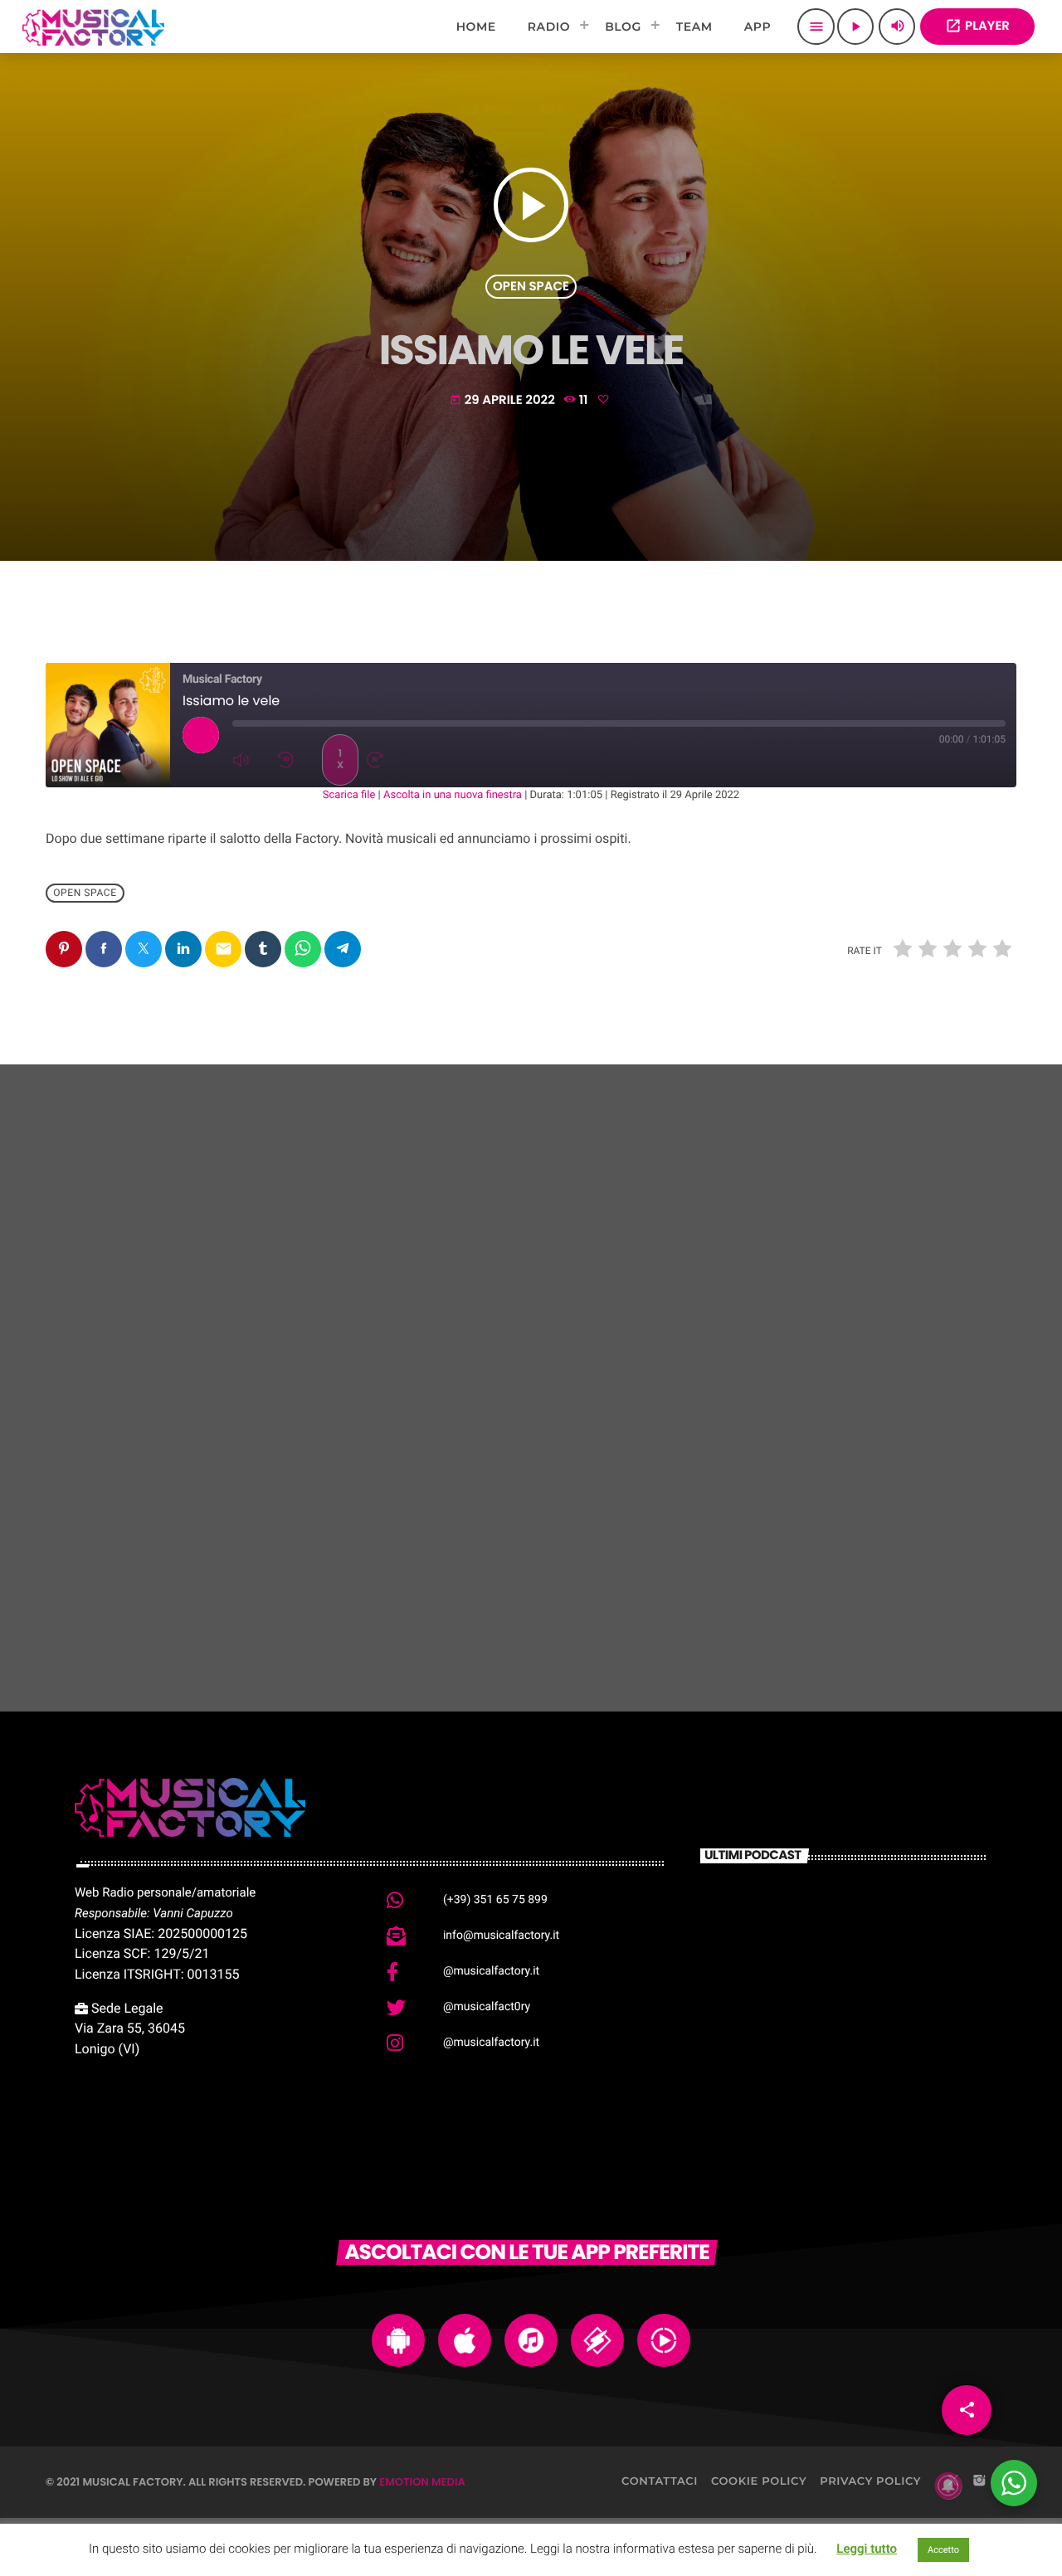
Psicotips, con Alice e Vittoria (514, 1559)
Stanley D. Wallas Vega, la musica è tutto (867, 1549)
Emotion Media (422, 2482)
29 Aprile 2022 (504, 400)
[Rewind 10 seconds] (295, 760)
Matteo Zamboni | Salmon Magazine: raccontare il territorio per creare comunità (866, 1930)
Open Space (531, 287)
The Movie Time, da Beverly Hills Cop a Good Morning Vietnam (871, 2090)
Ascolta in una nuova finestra (453, 795)
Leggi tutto (867, 2549)
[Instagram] (979, 2481)
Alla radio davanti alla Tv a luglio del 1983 (869, 2006)
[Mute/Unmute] (251, 760)
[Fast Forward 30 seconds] (385, 760)
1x (340, 760)
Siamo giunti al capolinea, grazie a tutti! (205, 1549)
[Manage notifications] (948, 2486)
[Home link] (93, 27)
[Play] (201, 735)
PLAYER (977, 26)
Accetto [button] (943, 2550)
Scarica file (349, 795)
